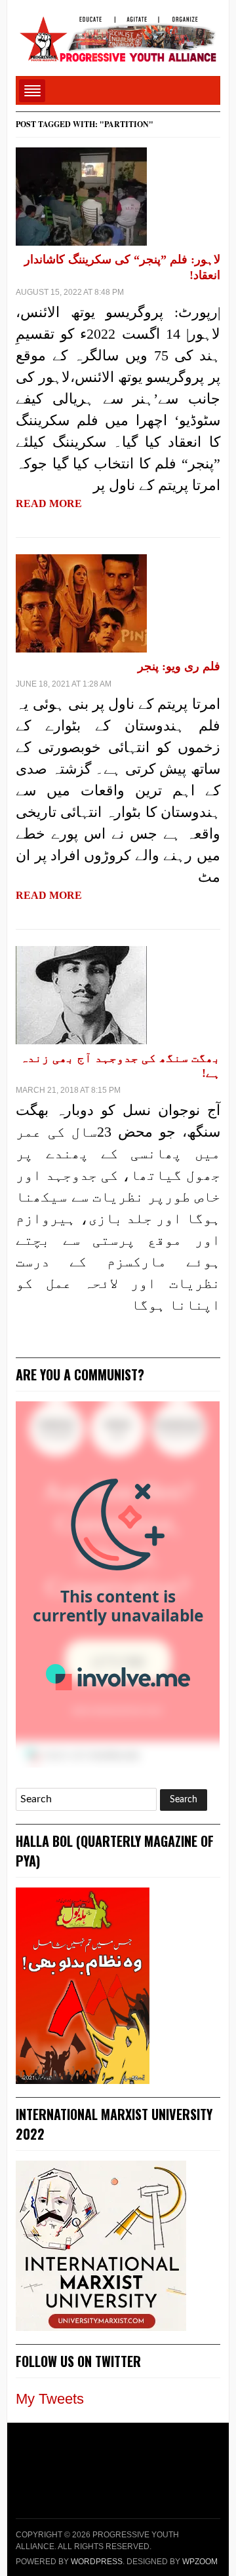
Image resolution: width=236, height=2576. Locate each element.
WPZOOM (200, 2562)
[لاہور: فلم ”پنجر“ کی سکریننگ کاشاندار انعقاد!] (81, 196)
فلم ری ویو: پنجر (179, 666)
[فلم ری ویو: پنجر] (81, 602)
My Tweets (50, 2399)
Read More (49, 503)
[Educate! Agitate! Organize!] (118, 33)
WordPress (97, 2562)
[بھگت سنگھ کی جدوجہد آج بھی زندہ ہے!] (81, 994)
